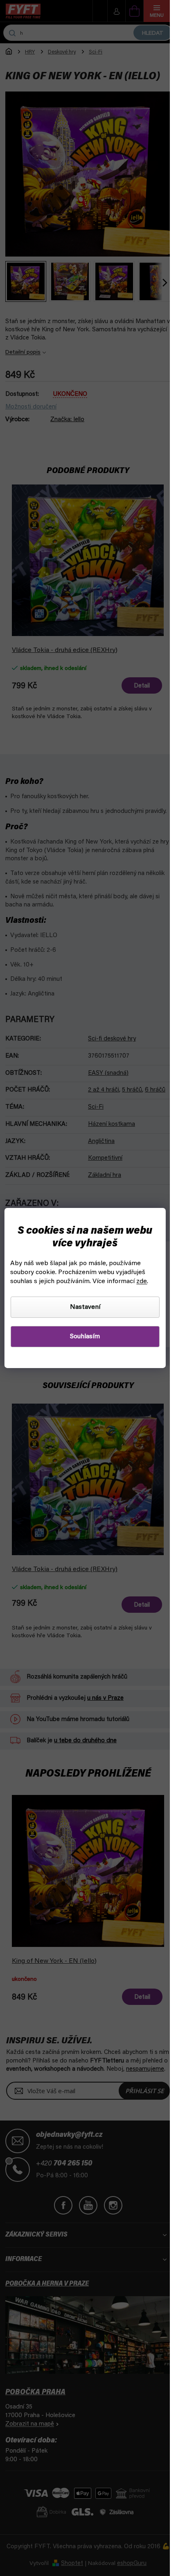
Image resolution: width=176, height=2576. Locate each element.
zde (142, 1281)
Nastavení (85, 1307)
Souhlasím (85, 1337)
